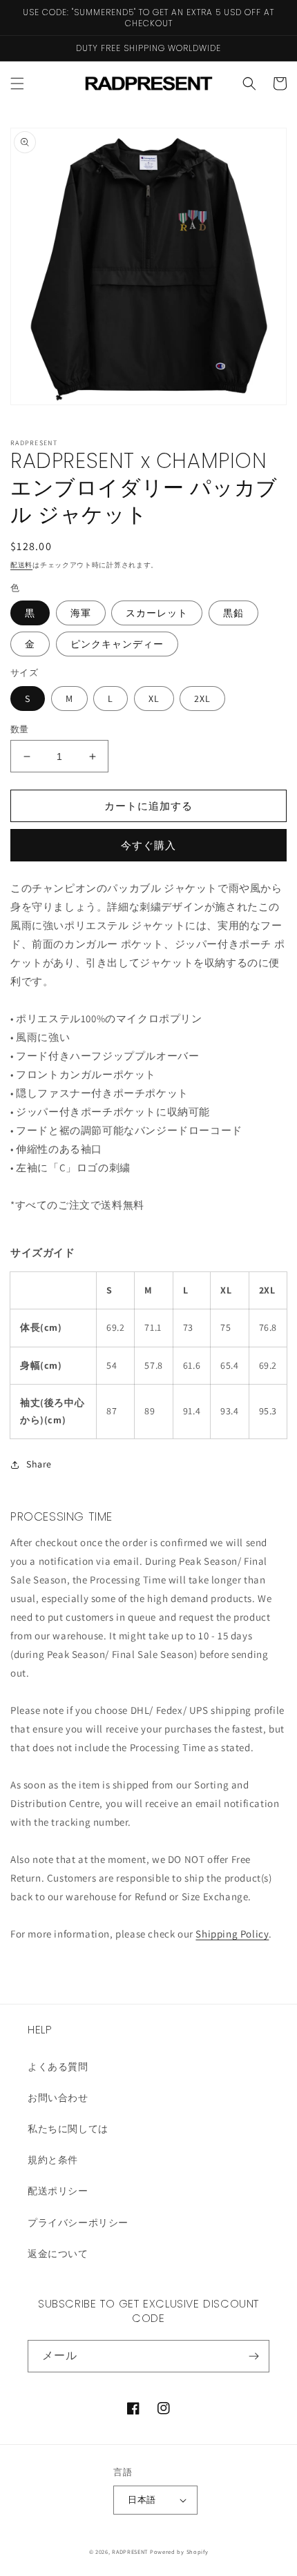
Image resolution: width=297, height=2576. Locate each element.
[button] (17, 84)
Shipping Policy (232, 1934)
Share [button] (39, 1464)
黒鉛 (233, 613)
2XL (202, 699)
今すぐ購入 (148, 845)
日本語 (142, 2500)
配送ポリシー (58, 2191)
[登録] (253, 2356)
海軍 (81, 613)
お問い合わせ (58, 2098)
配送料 (21, 565)
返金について (58, 2254)
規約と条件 (53, 2160)
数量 (20, 729)
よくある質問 (58, 2067)
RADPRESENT (130, 2551)
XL (154, 699)
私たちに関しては (68, 2129)
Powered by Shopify (179, 2551)
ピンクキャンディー (117, 644)
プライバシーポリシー (78, 2223)
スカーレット (157, 613)
